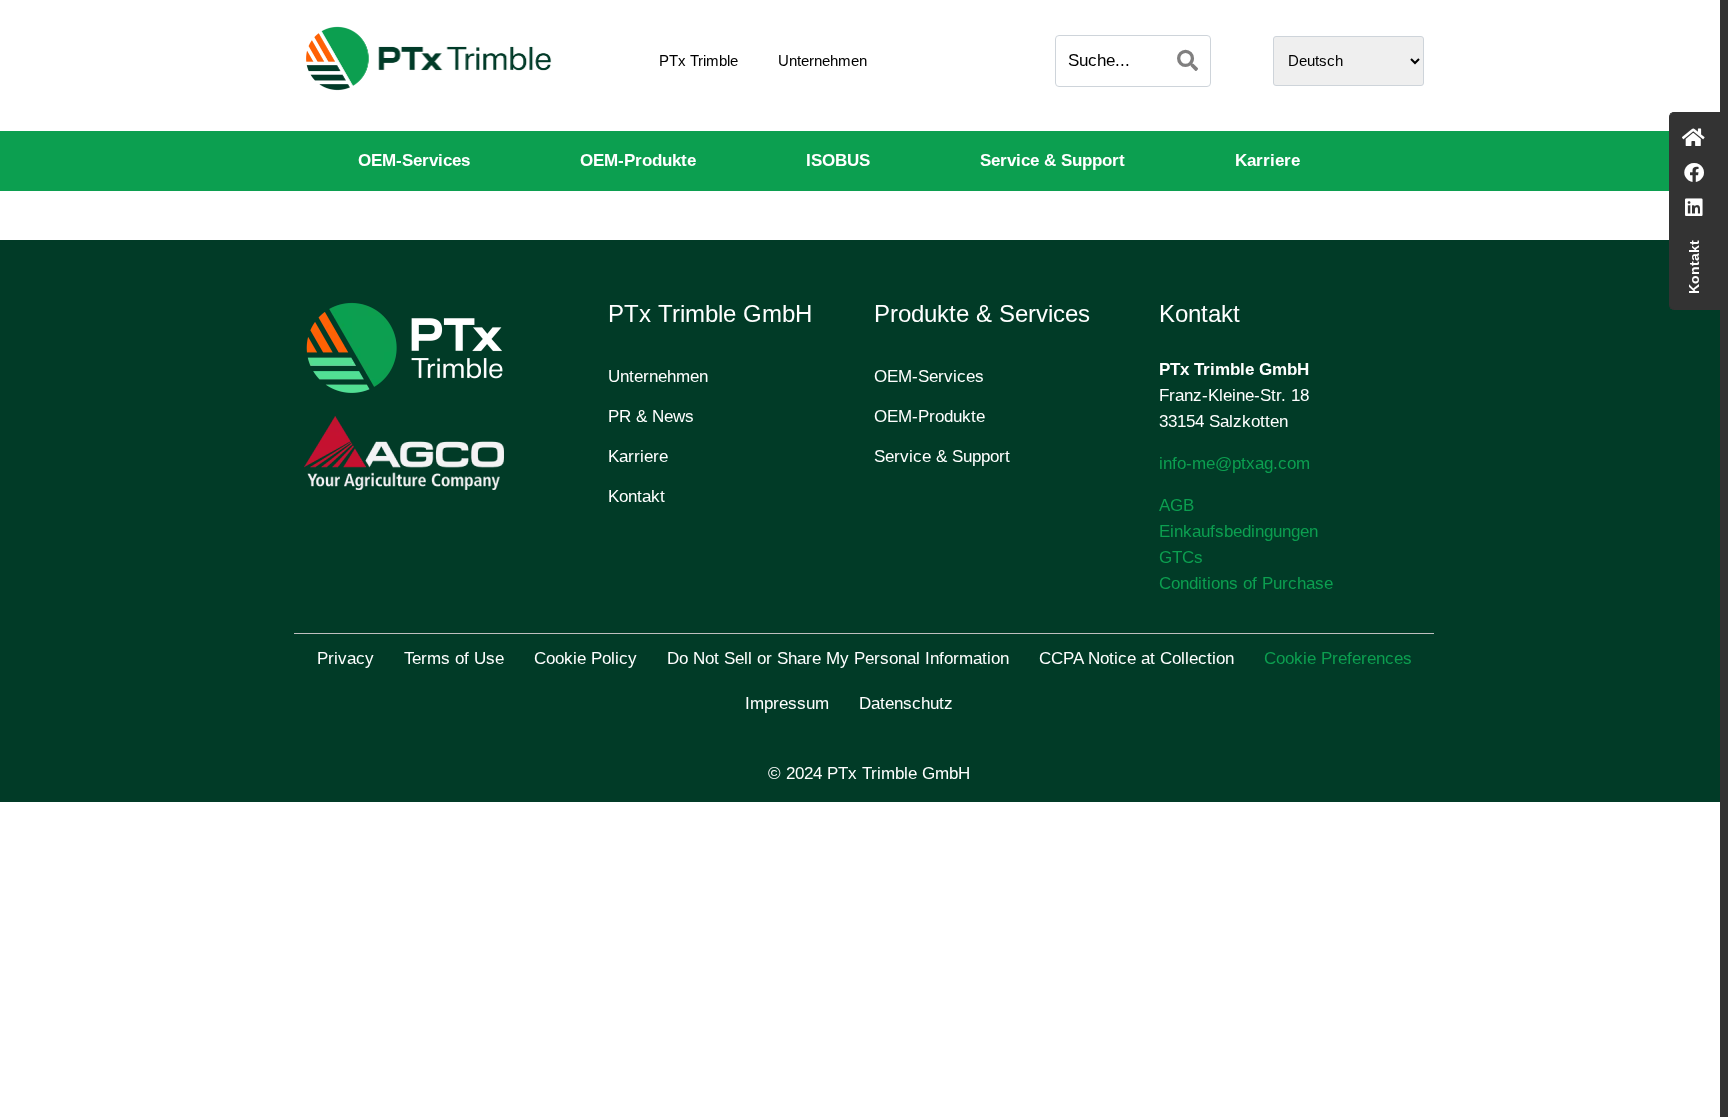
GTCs (1181, 557)
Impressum (787, 703)
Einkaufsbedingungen (1238, 531)
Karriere (1267, 160)
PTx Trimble (698, 60)
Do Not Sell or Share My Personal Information (838, 658)
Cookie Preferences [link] (1338, 658)
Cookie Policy (585, 658)
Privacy (345, 658)
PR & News (651, 416)
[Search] (1187, 61)
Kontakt (636, 496)
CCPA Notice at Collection (1136, 658)
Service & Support (1052, 160)
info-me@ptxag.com (1234, 463)
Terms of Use (454, 658)
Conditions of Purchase (1246, 583)
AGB (1176, 505)
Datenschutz (906, 703)
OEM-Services (414, 160)
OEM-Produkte (638, 160)
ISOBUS (838, 160)
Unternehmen (822, 60)
